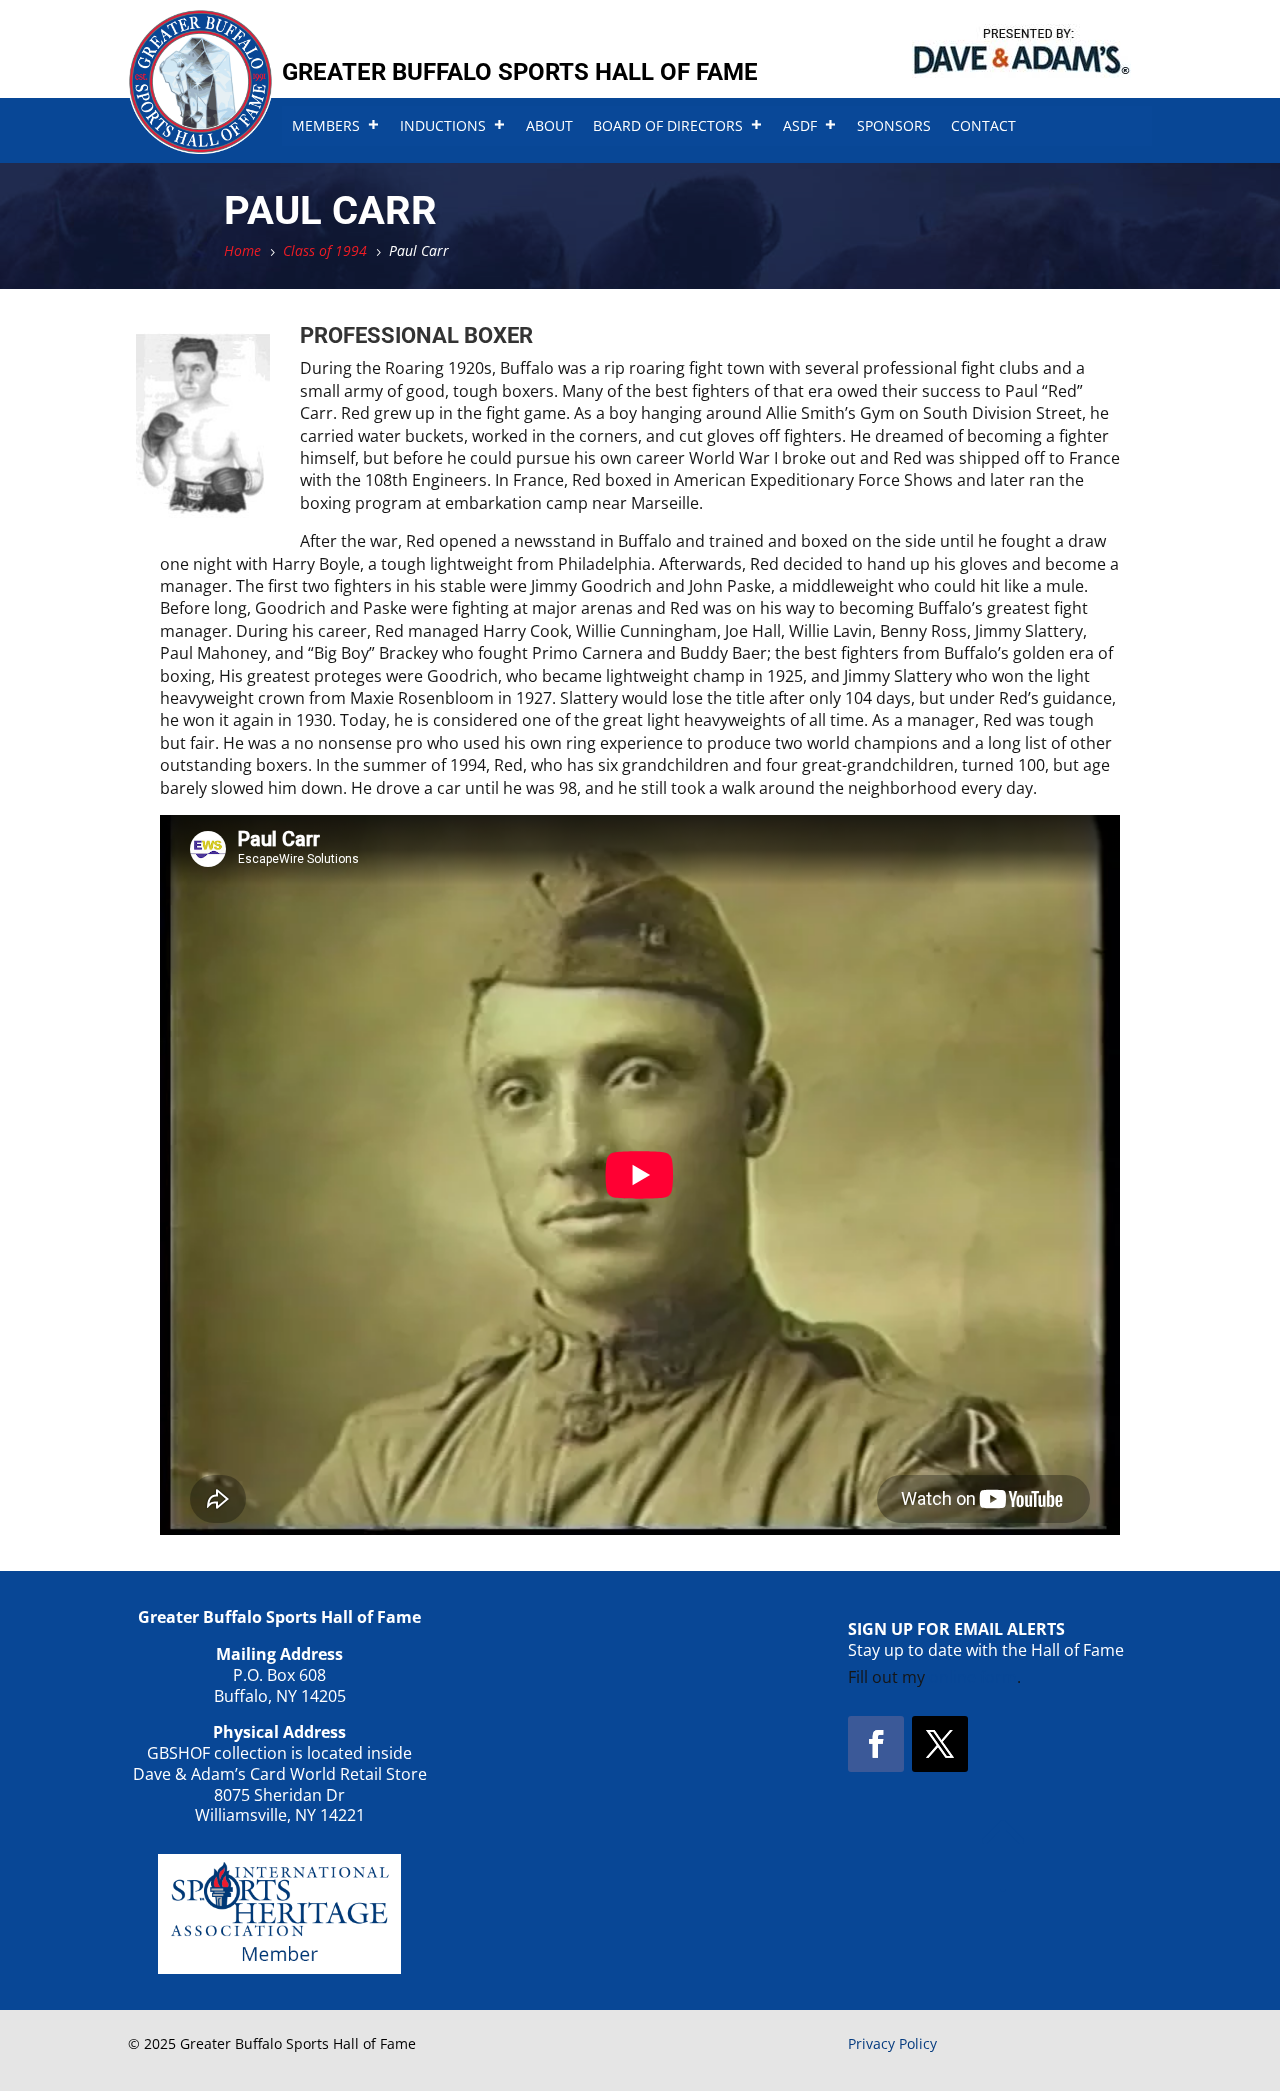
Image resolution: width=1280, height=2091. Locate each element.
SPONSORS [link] (894, 125)
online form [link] (973, 1677)
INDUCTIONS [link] (443, 125)
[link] (200, 148)
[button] (876, 1744)
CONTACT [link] (983, 125)
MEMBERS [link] (326, 125)
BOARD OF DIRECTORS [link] (668, 125)
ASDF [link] (800, 125)
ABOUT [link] (549, 125)
